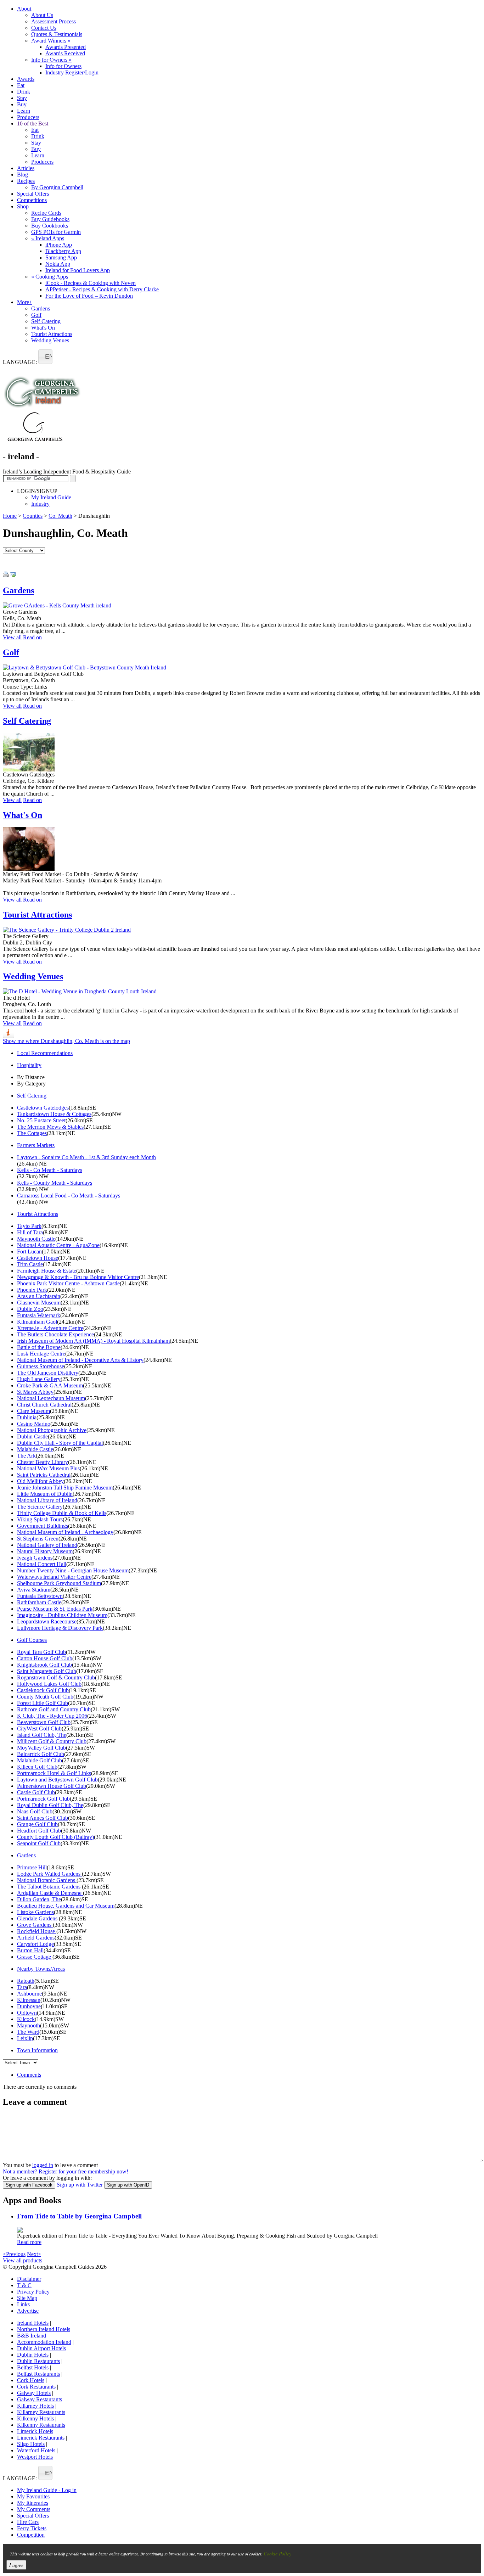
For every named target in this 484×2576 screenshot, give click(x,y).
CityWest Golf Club (39, 1728)
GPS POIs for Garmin (56, 232)
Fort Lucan (29, 1251)
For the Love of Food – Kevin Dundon (89, 296)
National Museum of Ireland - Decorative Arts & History (80, 1360)
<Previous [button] (14, 2254)
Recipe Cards (46, 213)
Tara (22, 1987)
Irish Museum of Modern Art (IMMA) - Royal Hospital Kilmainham (93, 1341)
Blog (22, 175)
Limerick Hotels (35, 2431)
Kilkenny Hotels (35, 2418)
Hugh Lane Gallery (39, 1379)
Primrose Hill (32, 1867)
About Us (42, 15)
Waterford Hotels (36, 2450)
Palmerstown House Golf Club (52, 1786)
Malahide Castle (35, 1449)
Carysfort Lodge (35, 1944)
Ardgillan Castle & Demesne (50, 1893)
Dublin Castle (32, 1436)
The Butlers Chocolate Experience (55, 1334)
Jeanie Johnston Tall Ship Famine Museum (65, 1488)
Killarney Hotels (35, 2406)
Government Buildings (43, 1526)
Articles (26, 168)
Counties (33, 516)
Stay (22, 98)
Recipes (26, 181)
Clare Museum (33, 1411)
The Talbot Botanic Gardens (49, 1887)
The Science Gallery (40, 1507)
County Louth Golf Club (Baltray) (55, 1837)
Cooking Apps (50, 277)
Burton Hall (30, 1950)
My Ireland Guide (51, 497)
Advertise (28, 2311)
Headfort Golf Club (39, 1831)
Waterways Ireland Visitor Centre (54, 1577)
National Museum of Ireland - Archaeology (65, 1532)
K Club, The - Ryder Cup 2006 (52, 1716)
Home (10, 516)
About (24, 9)
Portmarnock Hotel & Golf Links (54, 1773)
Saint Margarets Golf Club (47, 1671)
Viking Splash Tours (40, 1519)
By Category (31, 1084)
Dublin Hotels (33, 2355)
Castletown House (38, 1258)
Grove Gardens (35, 1925)
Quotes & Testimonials (57, 34)
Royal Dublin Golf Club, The (50, 1805)
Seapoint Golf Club (39, 1843)
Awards (26, 79)
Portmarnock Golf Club (43, 1799)
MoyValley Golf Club (41, 1748)
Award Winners (51, 41)
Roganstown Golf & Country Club (56, 1677)
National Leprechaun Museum (51, 1398)
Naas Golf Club (35, 1811)
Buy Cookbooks (50, 226)
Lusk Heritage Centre (41, 1354)
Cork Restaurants (36, 2387)
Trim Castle (30, 1264)
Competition (31, 2535)
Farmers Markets (36, 1145)
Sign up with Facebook (29, 2185)
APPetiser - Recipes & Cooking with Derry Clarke (102, 289)
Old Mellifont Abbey (40, 1481)
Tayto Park (29, 1226)
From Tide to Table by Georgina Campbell (79, 2216)
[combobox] (45, 357)
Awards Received (65, 53)
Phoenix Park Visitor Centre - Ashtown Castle (68, 1283)
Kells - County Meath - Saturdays (55, 1183)
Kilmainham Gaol (37, 1322)
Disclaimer (29, 2279)
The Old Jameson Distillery (48, 1373)
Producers (28, 117)
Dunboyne (29, 2006)
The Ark (26, 1456)
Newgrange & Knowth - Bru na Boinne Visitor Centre (78, 1277)
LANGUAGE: (20, 362)
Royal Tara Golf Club (41, 1652)
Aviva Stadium (34, 1590)
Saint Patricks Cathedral (44, 1475)
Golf (36, 315)
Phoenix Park (32, 1290)
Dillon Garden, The (39, 1899)
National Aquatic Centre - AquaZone (58, 1245)
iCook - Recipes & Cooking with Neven (91, 283)
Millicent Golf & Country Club (52, 1741)
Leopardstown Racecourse (47, 1621)
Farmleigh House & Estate (47, 1271)
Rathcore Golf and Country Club (54, 1709)
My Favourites (33, 2496)
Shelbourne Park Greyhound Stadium (59, 1583)
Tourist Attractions (52, 334)
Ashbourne (29, 1994)
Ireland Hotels (33, 2323)
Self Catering (46, 321)
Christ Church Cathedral (44, 1405)
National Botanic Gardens (47, 1880)
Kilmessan (29, 2000)
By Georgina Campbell (57, 187)
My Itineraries (33, 2503)
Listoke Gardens (35, 1912)
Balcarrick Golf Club (41, 1754)
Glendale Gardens (38, 1918)
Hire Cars (28, 2522)
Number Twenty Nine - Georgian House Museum (73, 1570)
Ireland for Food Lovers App (78, 270)
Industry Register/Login (72, 72)
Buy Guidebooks (50, 219)
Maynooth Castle (36, 1239)
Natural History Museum (45, 1551)
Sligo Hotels (31, 2444)
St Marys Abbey (35, 1392)
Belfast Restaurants (38, 2374)
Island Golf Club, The (42, 1735)
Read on (32, 637)
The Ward (28, 2032)
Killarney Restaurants (41, 2412)
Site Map (27, 2298)
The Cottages (32, 1133)
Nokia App (58, 264)
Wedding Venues (50, 340)
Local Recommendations (45, 1053)
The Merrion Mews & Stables (50, 1127)
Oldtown (27, 2013)
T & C (24, 2285)
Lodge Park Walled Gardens (49, 1874)
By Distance (31, 1077)
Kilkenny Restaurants (41, 2425)
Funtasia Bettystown (40, 1596)
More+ (25, 302)
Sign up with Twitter (80, 2185)
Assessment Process (54, 21)
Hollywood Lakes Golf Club (49, 1684)
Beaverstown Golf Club (44, 1722)
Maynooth (29, 2025)
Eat (21, 85)
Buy (22, 104)
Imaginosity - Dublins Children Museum (62, 1615)
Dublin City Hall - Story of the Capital (60, 1443)
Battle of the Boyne (39, 1347)
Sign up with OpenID (128, 2185)
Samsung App (61, 257)
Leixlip (25, 2038)
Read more (29, 2242)
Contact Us (44, 28)
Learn (24, 111)
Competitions (32, 200)
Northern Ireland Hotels (44, 2329)
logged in (43, 2165)
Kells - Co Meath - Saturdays (50, 1170)
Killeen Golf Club (37, 1767)
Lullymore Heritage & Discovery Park (60, 1628)
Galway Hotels (34, 2393)
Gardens (41, 308)
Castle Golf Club (36, 1792)
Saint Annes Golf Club (43, 1818)
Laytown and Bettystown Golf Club (57, 1780)
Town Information (37, 2050)
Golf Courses (32, 1640)
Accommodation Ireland (44, 2342)
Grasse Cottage (35, 1957)
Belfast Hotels (33, 2367)
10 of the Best (33, 124)
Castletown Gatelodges (43, 1108)
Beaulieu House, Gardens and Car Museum (66, 1906)
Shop (23, 206)
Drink (24, 92)
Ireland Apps (48, 238)
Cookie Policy (277, 2553)
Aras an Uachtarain (39, 1296)
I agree (16, 2565)
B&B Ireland (32, 2336)
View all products (22, 2260)
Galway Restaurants (40, 2399)
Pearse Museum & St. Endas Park (55, 1609)
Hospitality (29, 1065)
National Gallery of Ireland (47, 1545)
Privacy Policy (33, 2292)
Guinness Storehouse (41, 1366)
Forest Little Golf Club (43, 1703)
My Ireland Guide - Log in (47, 2490)
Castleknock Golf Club (43, 1690)
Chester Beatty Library (43, 1462)
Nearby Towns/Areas (41, 1969)
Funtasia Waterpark (39, 1315)
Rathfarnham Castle (39, 1602)
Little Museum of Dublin (45, 1494)
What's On (43, 328)
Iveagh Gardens (35, 1558)
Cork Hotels (31, 2380)
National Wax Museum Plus (48, 1468)
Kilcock (26, 2019)
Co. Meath (60, 516)
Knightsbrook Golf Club (44, 1665)
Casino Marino (34, 1424)
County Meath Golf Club (45, 1697)
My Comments (34, 2509)
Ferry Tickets (32, 2528)
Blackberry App (63, 251)
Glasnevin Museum (39, 1303)
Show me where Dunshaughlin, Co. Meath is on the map (66, 1041)
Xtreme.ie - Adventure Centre (50, 1328)
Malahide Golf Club (40, 1760)
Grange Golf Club (37, 1824)
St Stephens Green (38, 1539)
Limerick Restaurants (41, 2438)
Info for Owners (51, 60)
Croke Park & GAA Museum (50, 1385)
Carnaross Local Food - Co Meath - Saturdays (69, 1196)
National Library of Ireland (47, 1500)
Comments (29, 2075)
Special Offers (33, 194)
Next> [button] (34, 2254)
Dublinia (27, 1417)
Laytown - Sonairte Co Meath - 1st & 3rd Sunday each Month (86, 1157)
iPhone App (59, 245)
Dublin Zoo (30, 1309)
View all (12, 637)
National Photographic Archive (52, 1430)
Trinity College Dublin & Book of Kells (62, 1513)
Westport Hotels (35, 2457)
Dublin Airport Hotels (41, 2348)
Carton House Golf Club (45, 1658)
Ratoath (26, 1981)
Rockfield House (37, 1931)
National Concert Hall (42, 1564)
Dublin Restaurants (38, 2361)
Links (23, 2304)
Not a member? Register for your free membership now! (66, 2171)
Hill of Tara (30, 1232)
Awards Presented (66, 47)
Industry (40, 504)
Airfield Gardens (36, 1938)
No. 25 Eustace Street (41, 1120)
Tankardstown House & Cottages (54, 1114)
